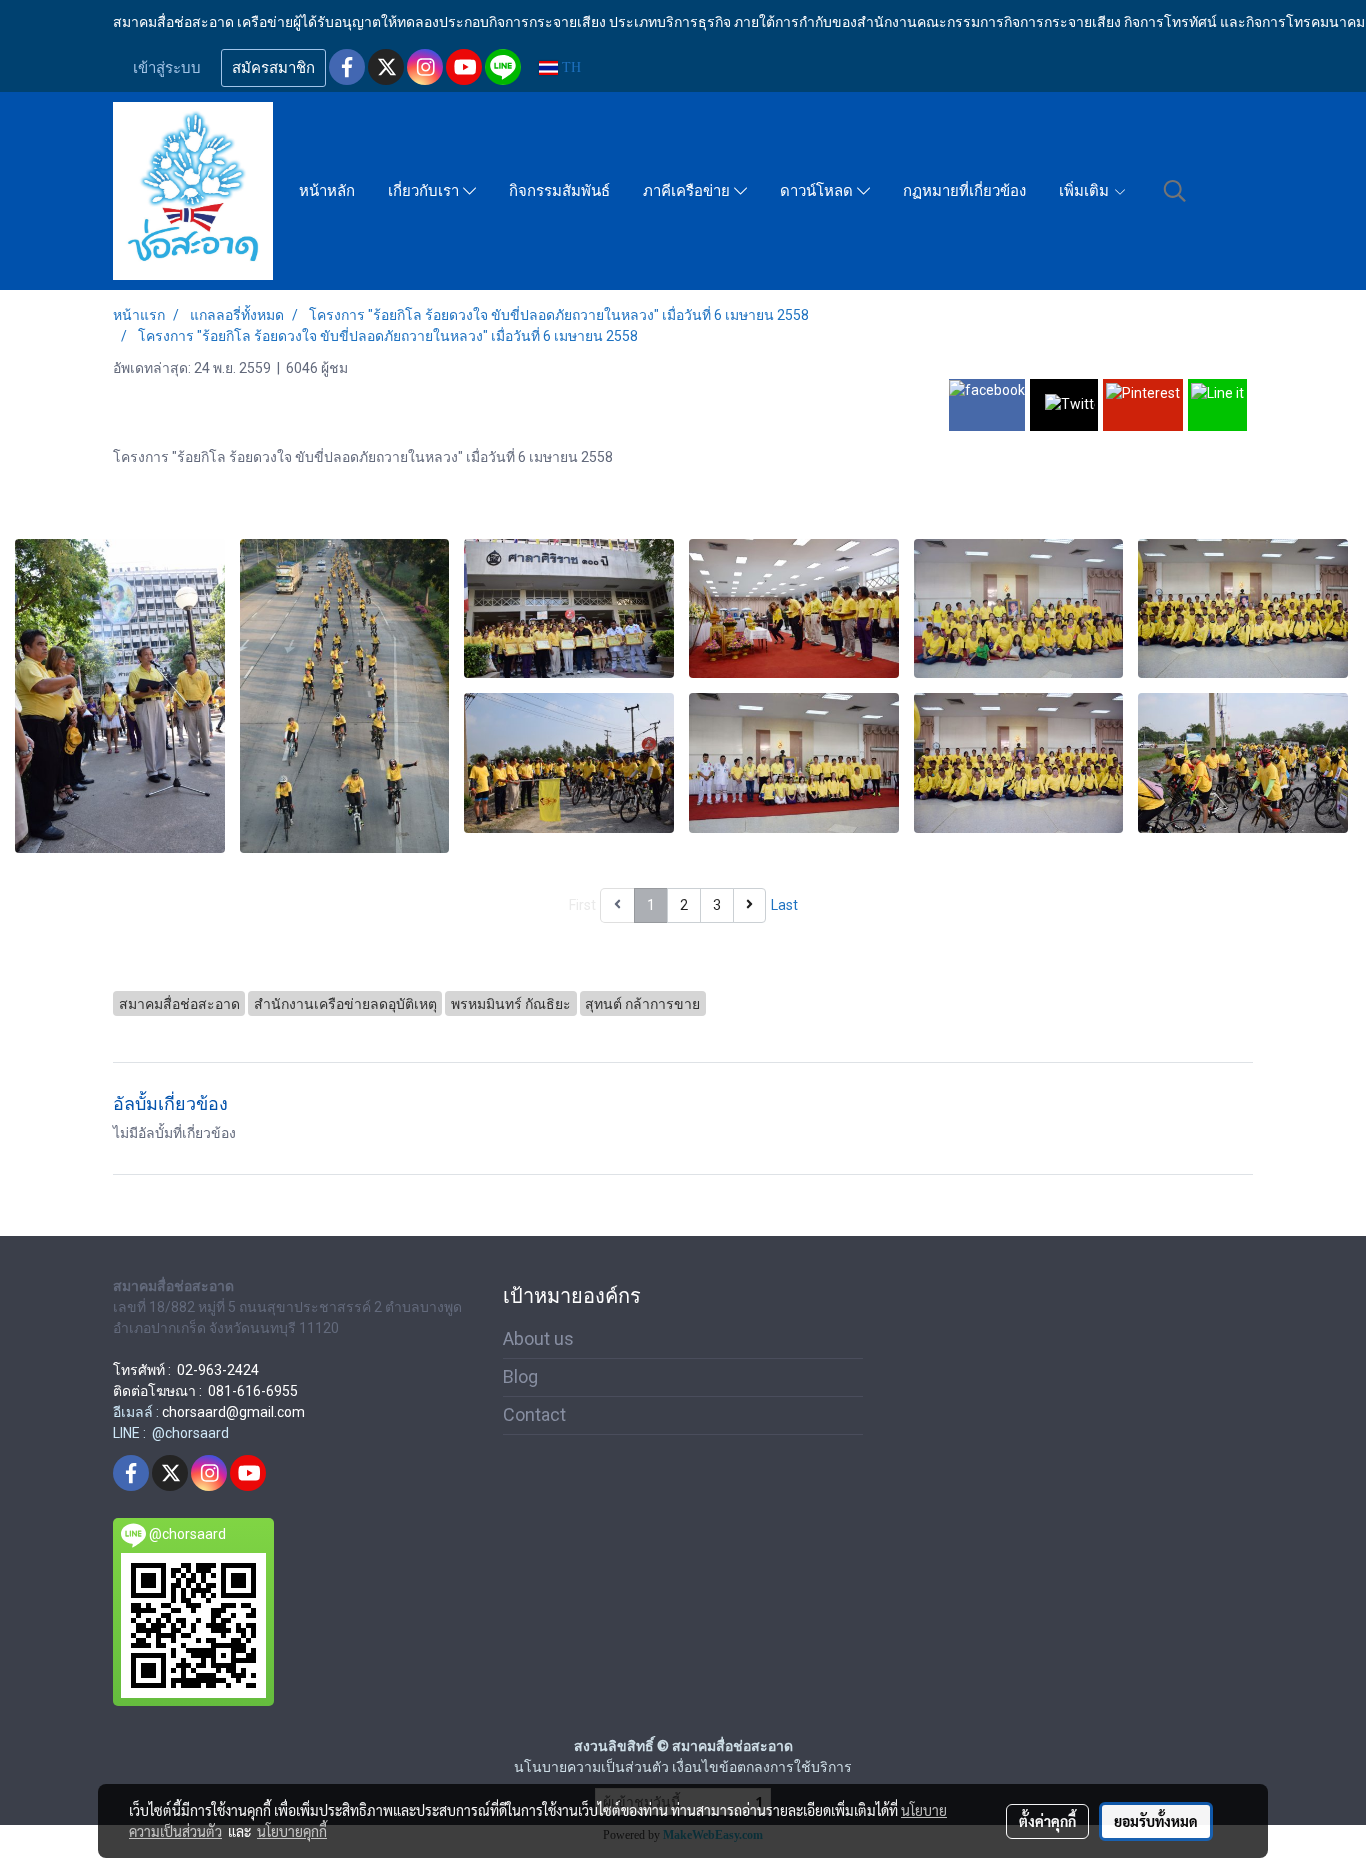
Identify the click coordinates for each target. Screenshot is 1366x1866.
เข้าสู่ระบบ (167, 68)
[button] (1175, 191)
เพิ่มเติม (1086, 191)
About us (538, 1338)
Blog (520, 1376)
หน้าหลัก (327, 191)
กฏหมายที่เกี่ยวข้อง (964, 191)
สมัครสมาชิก (273, 68)
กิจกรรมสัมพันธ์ (559, 191)
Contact (534, 1414)
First (582, 905)
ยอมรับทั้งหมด (1156, 1821)
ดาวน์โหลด (818, 191)
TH (569, 67)
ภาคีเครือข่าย (688, 191)
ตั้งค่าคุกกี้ (1047, 1821)
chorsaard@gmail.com (233, 1412)
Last (784, 905)
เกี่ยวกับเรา (425, 191)
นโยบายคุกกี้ (292, 1831)
